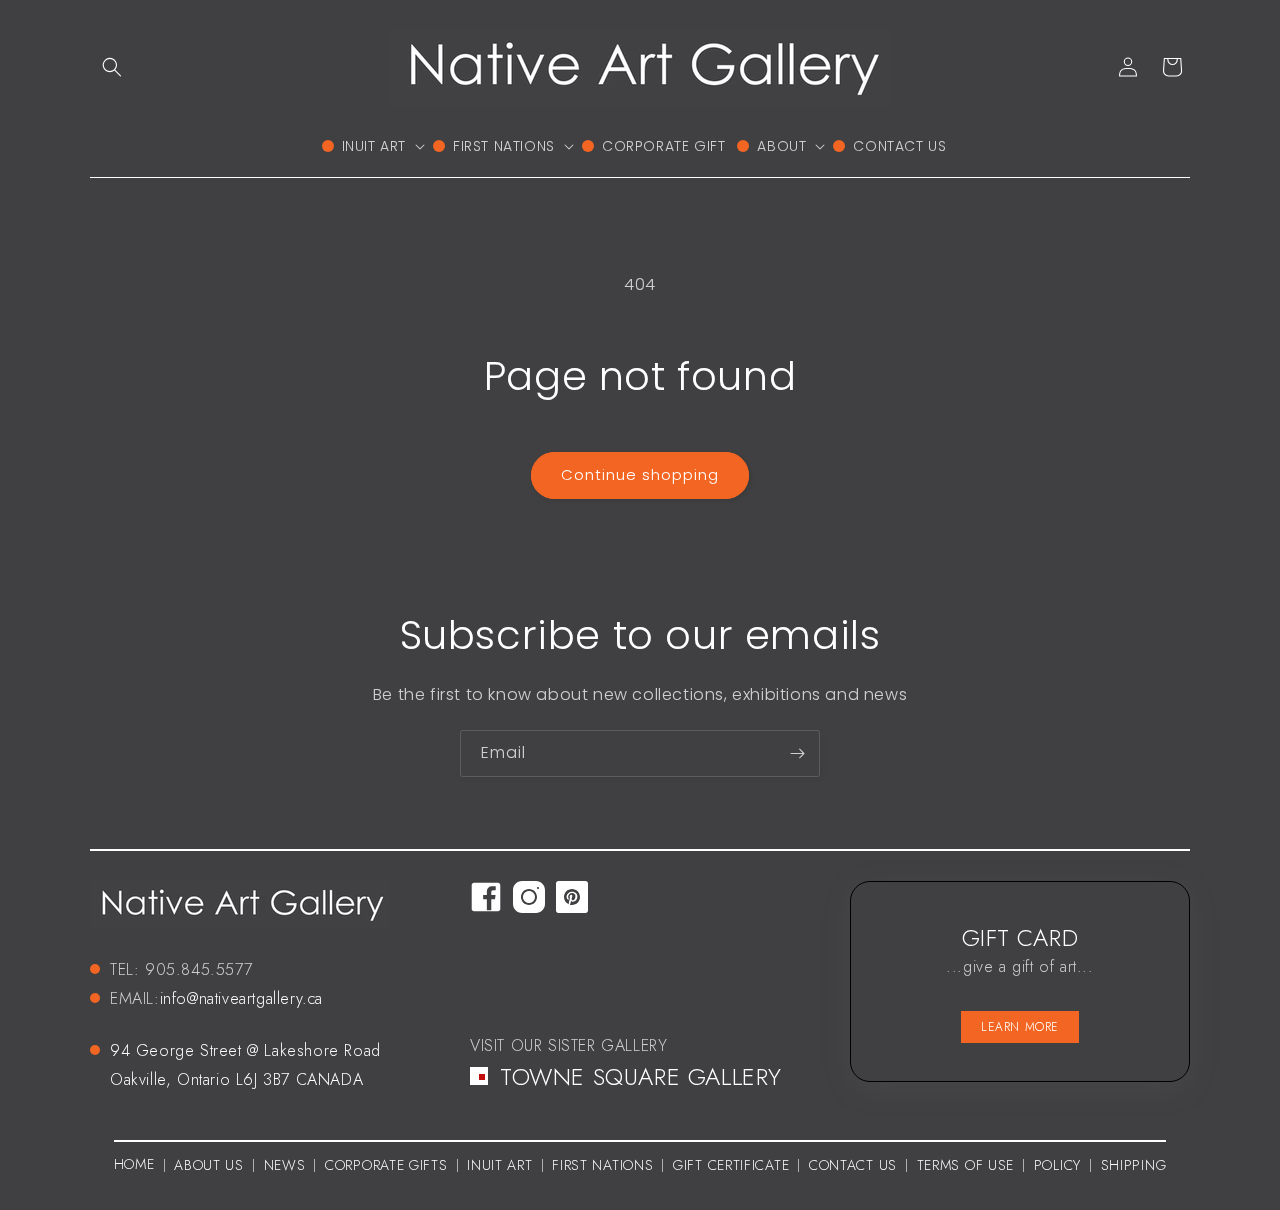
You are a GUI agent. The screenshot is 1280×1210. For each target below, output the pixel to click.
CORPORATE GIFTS (386, 1165)
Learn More (1020, 1027)
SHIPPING (1134, 1165)
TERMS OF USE (965, 1165)
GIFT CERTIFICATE (731, 1165)
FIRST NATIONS (602, 1165)
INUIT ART (499, 1165)
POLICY (1057, 1165)
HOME (134, 1164)
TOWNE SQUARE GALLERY (641, 1076)
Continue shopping (640, 474)
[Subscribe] (797, 753)
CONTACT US (853, 1165)
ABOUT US (209, 1165)
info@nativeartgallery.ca (241, 998)
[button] (112, 67)
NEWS (285, 1165)
